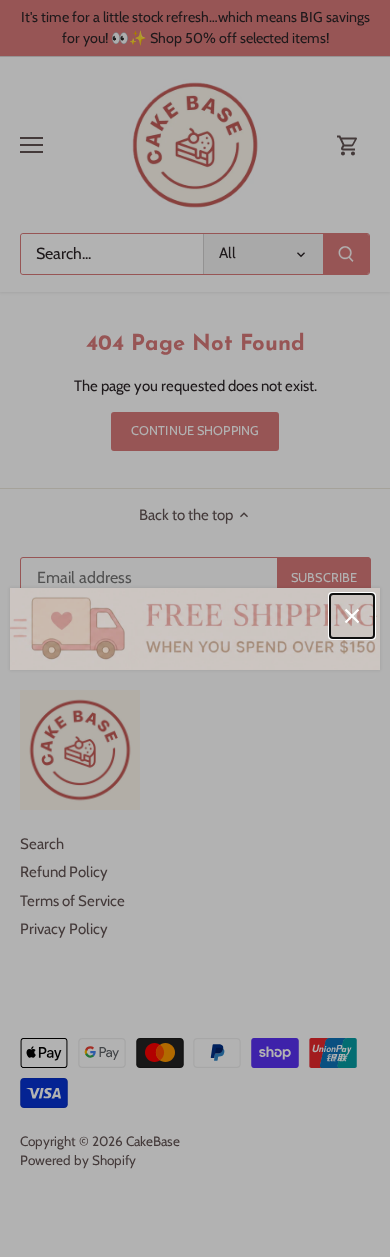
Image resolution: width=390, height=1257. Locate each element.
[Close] (352, 616)
